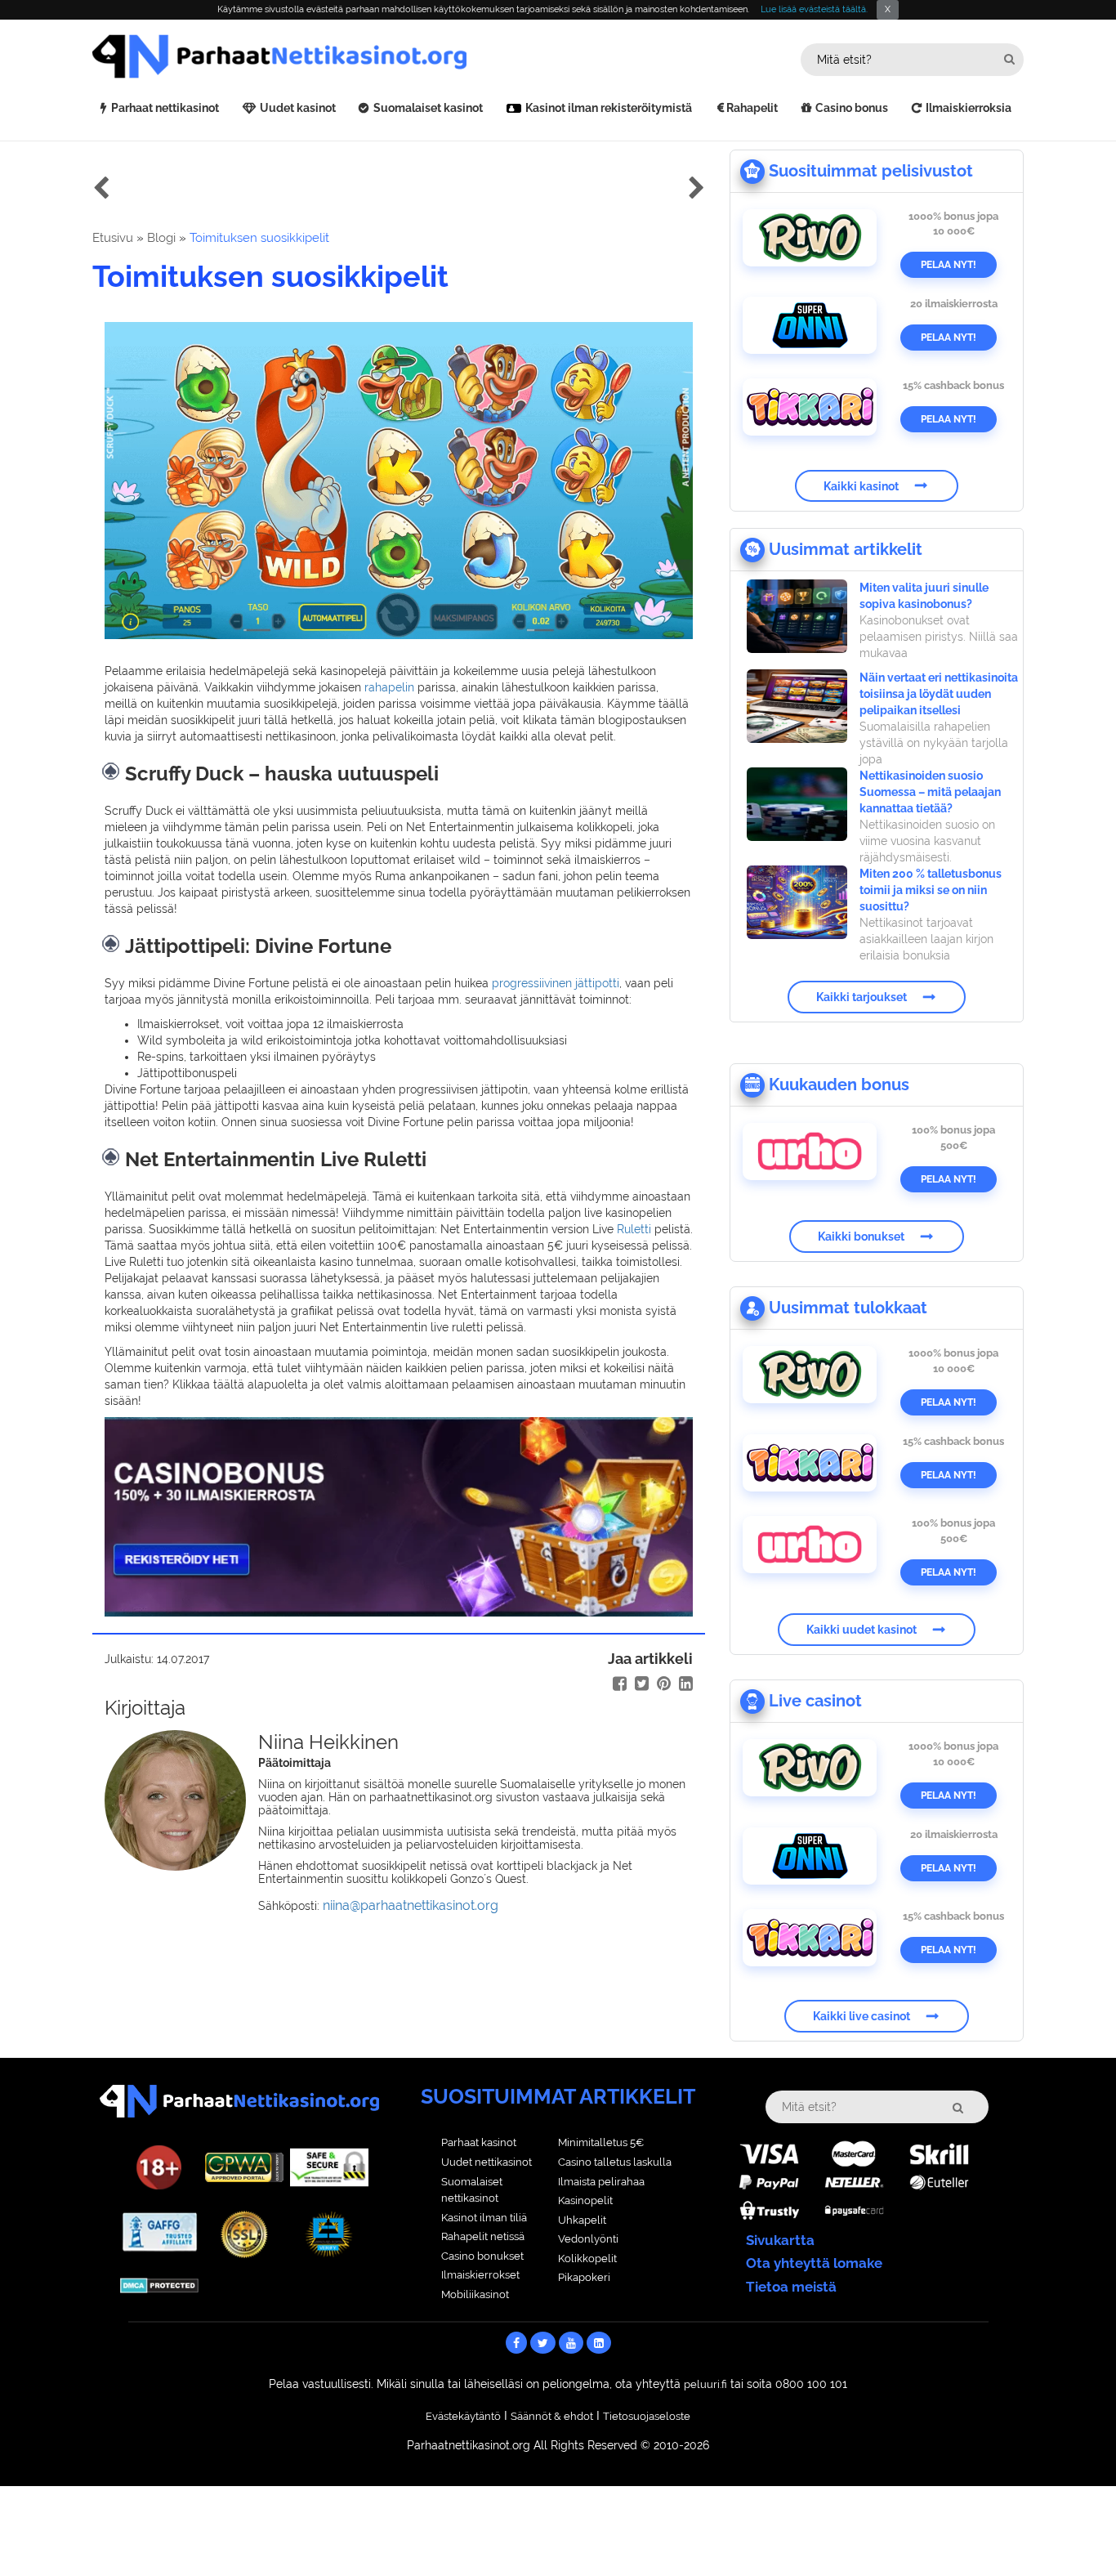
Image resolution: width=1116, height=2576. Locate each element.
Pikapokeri (584, 2277)
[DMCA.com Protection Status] (159, 2284)
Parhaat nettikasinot (165, 108)
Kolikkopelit (587, 2258)
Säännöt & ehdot (552, 2416)
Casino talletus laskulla (615, 2162)
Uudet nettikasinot (487, 2162)
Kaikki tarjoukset (862, 997)
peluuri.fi (705, 2384)
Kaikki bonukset (861, 1237)
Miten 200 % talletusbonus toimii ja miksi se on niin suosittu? (931, 890)
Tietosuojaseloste (647, 2416)
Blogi (161, 238)
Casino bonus (852, 108)
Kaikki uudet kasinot (862, 1630)
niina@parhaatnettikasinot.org (411, 1905)
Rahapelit (752, 108)
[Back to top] (1071, 2531)
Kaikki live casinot (862, 2016)
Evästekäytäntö (463, 2416)
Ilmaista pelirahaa (601, 2182)
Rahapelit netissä (483, 2236)
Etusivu (113, 238)
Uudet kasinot (298, 108)
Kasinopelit (585, 2200)
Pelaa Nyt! (949, 265)
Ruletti (634, 1229)
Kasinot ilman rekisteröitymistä (609, 108)
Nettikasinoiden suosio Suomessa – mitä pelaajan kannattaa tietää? (930, 792)
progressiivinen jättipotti (556, 983)
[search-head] (1009, 59)
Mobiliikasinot (475, 2294)
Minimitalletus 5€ (601, 2142)
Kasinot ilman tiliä (484, 2218)
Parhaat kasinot (479, 2142)
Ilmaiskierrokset (480, 2275)
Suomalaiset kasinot (428, 108)
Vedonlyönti (588, 2239)
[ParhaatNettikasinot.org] (325, 56)
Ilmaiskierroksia (969, 108)
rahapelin (389, 687)
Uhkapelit (582, 2220)
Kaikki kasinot (861, 485)
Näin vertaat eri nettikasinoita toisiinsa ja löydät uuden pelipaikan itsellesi (939, 694)
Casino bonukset (482, 2256)
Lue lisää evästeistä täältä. (814, 9)
